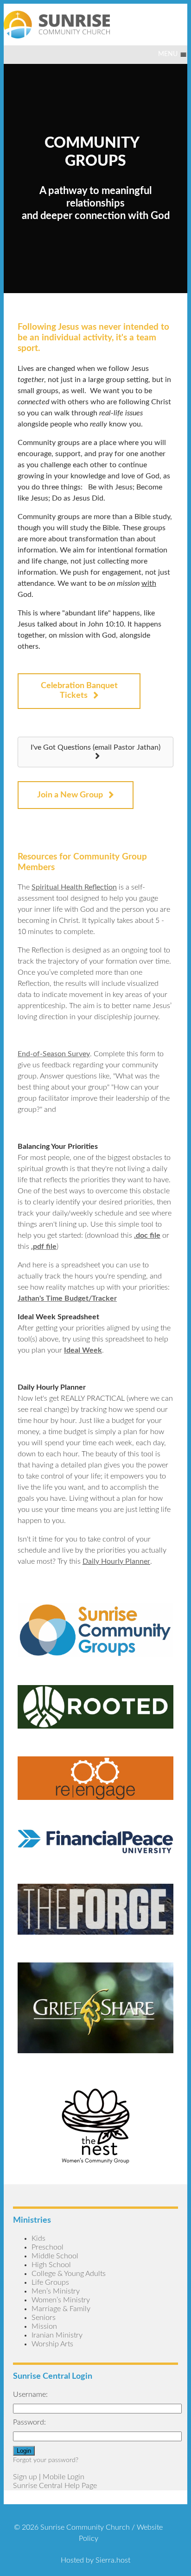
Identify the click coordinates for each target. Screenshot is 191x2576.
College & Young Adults (69, 2274)
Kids (38, 2238)
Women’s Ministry (61, 2300)
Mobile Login (64, 2477)
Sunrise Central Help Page (55, 2486)
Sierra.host (113, 2560)
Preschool (48, 2247)
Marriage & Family (61, 2309)
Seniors (44, 2318)
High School (51, 2265)
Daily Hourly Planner (116, 1561)
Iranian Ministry (57, 2335)
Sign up (25, 2477)
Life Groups (50, 2282)
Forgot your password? (46, 2460)
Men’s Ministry (56, 2291)
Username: (30, 2394)
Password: (29, 2422)
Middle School (55, 2256)
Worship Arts (52, 2344)
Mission (44, 2326)
